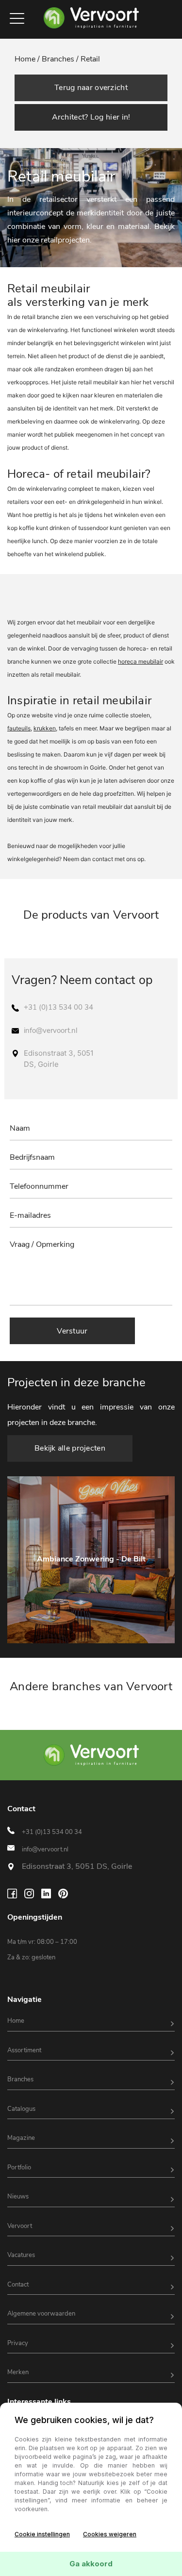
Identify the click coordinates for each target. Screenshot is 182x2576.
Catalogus (21, 2109)
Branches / (60, 59)
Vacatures (21, 2255)
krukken (45, 728)
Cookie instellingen (42, 2534)
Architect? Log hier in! (91, 117)
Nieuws (18, 2197)
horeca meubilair (141, 661)
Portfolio (19, 2167)
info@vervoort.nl (50, 1030)
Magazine (21, 2138)
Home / (28, 59)
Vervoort (20, 2226)
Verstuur (72, 1331)
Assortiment (24, 2050)
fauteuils (19, 728)
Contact (18, 2285)
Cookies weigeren (110, 2534)
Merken (18, 2372)
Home (16, 2021)
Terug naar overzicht (91, 88)
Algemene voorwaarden (41, 2314)
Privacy (18, 2343)
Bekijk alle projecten (70, 1448)
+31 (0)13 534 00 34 (58, 1007)
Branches (20, 2079)
